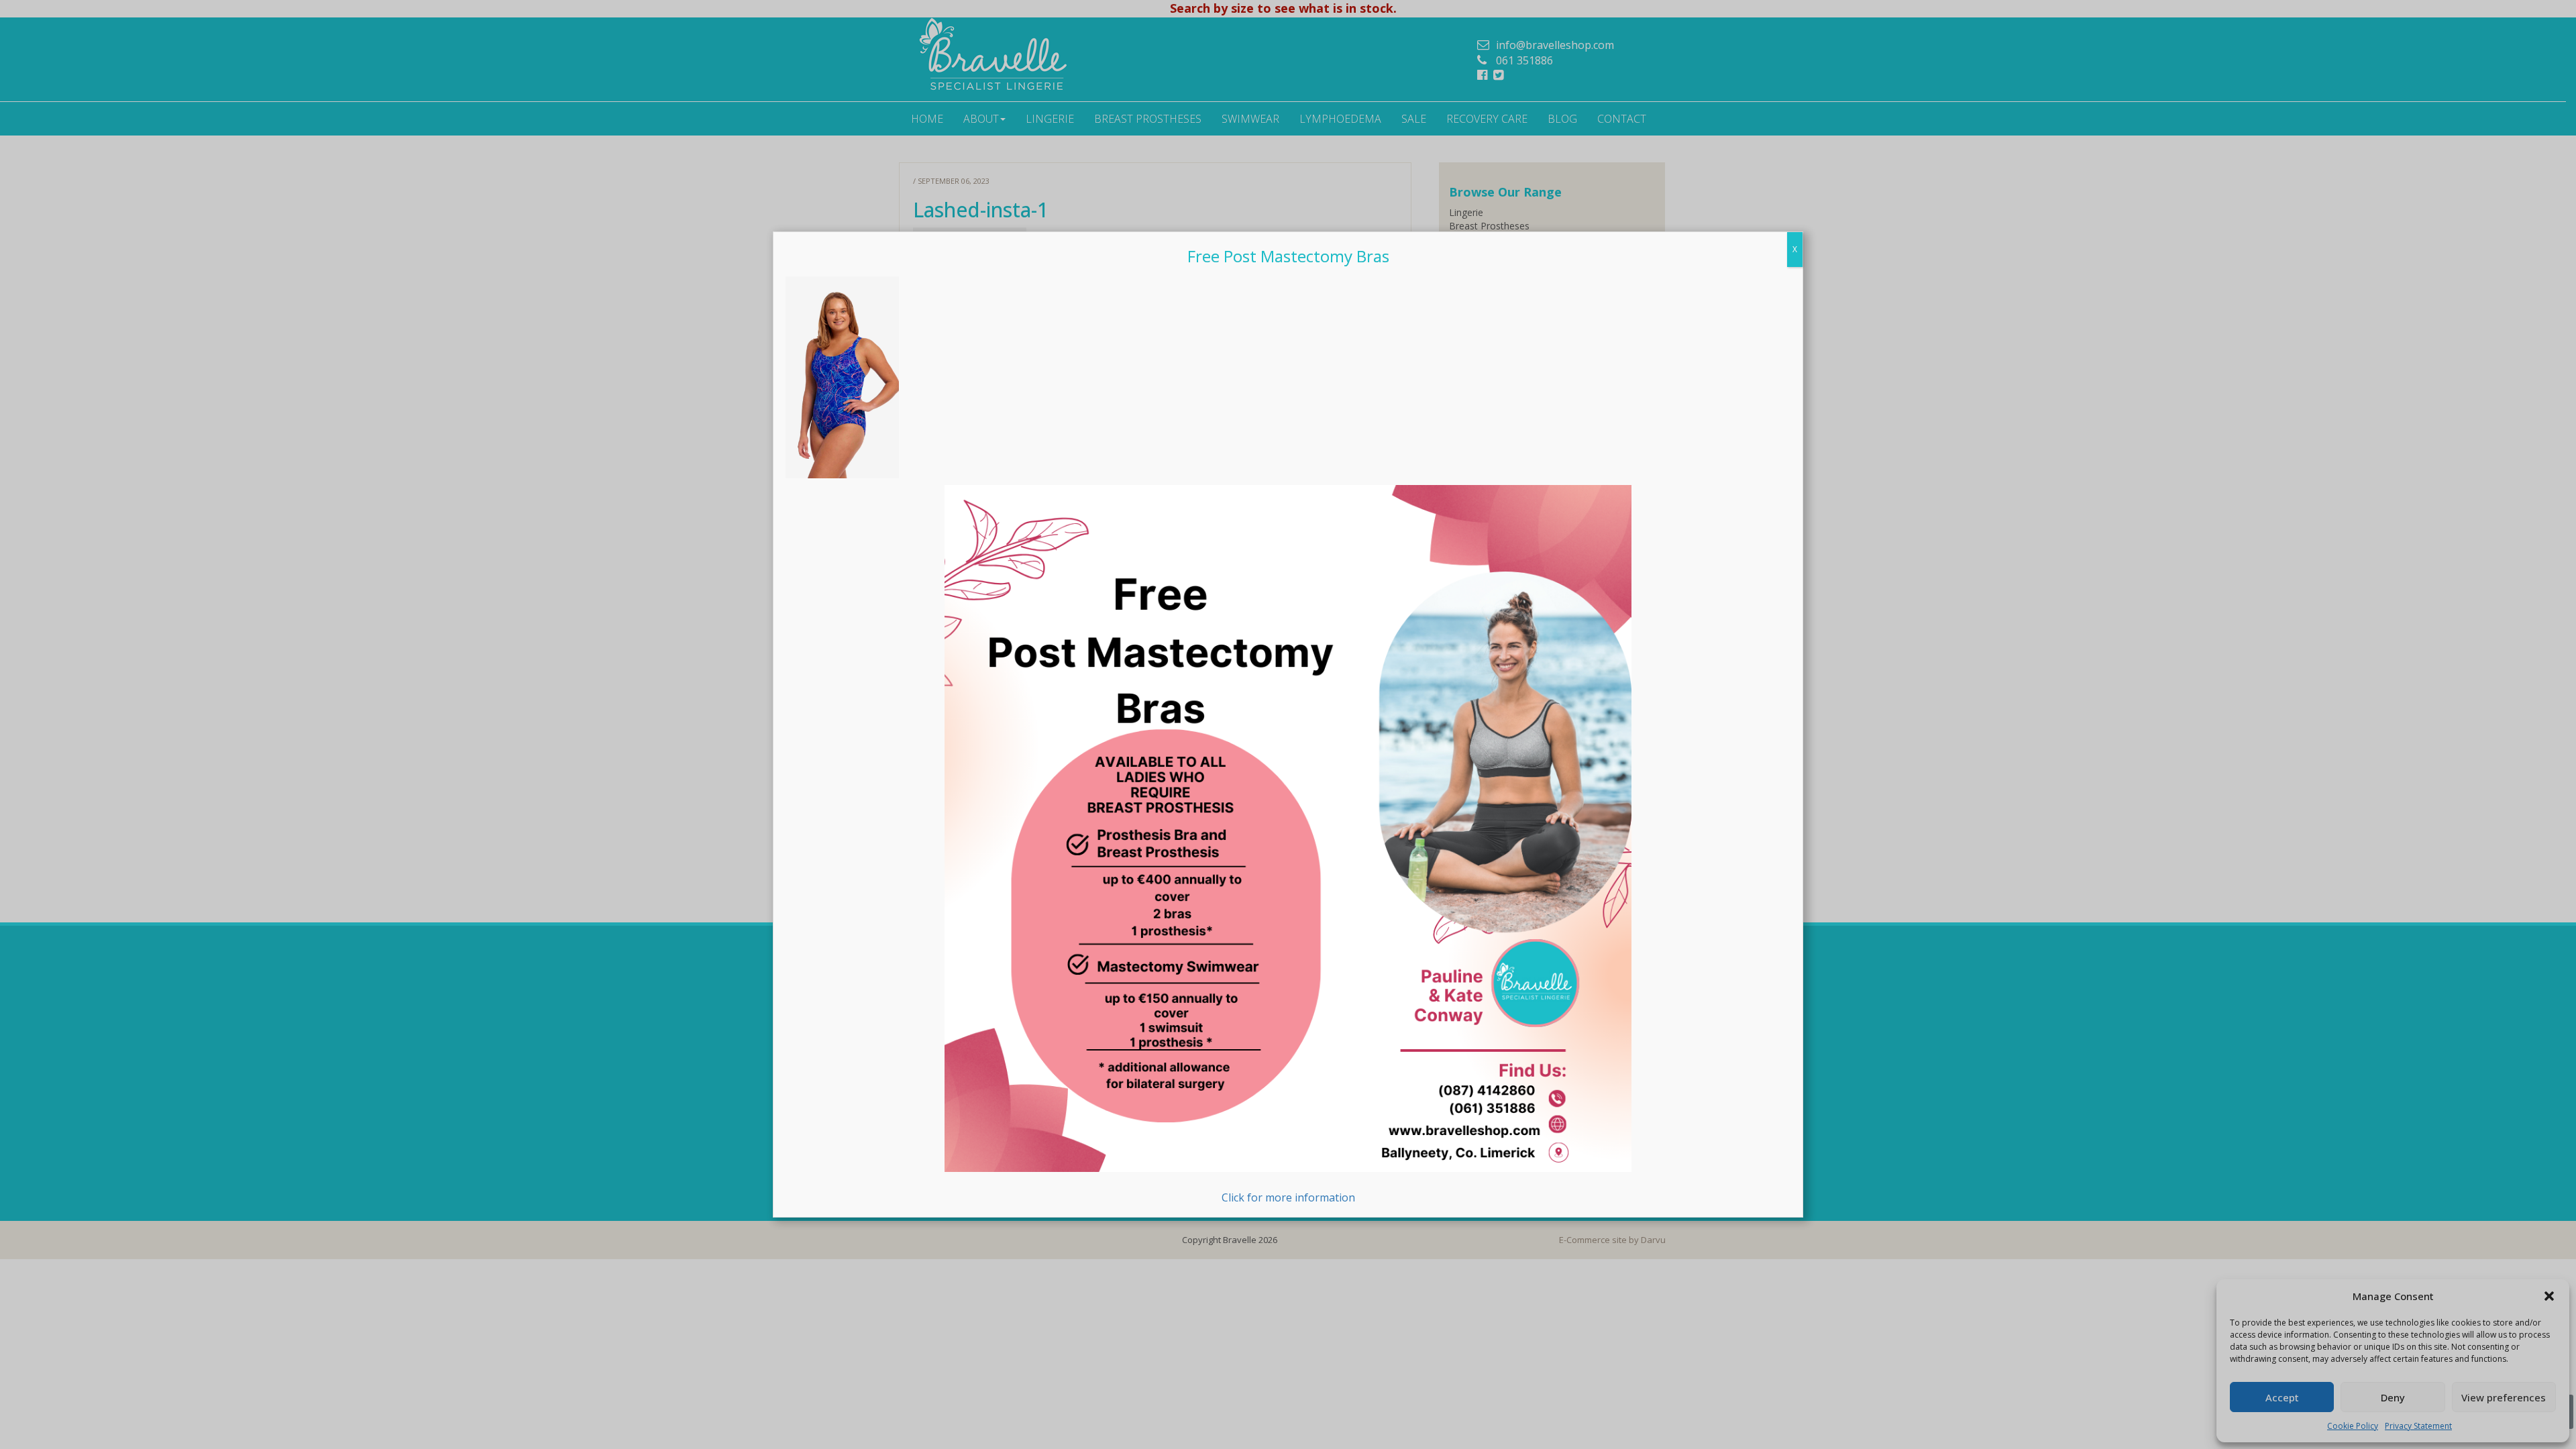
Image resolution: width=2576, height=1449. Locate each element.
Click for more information (1288, 1197)
